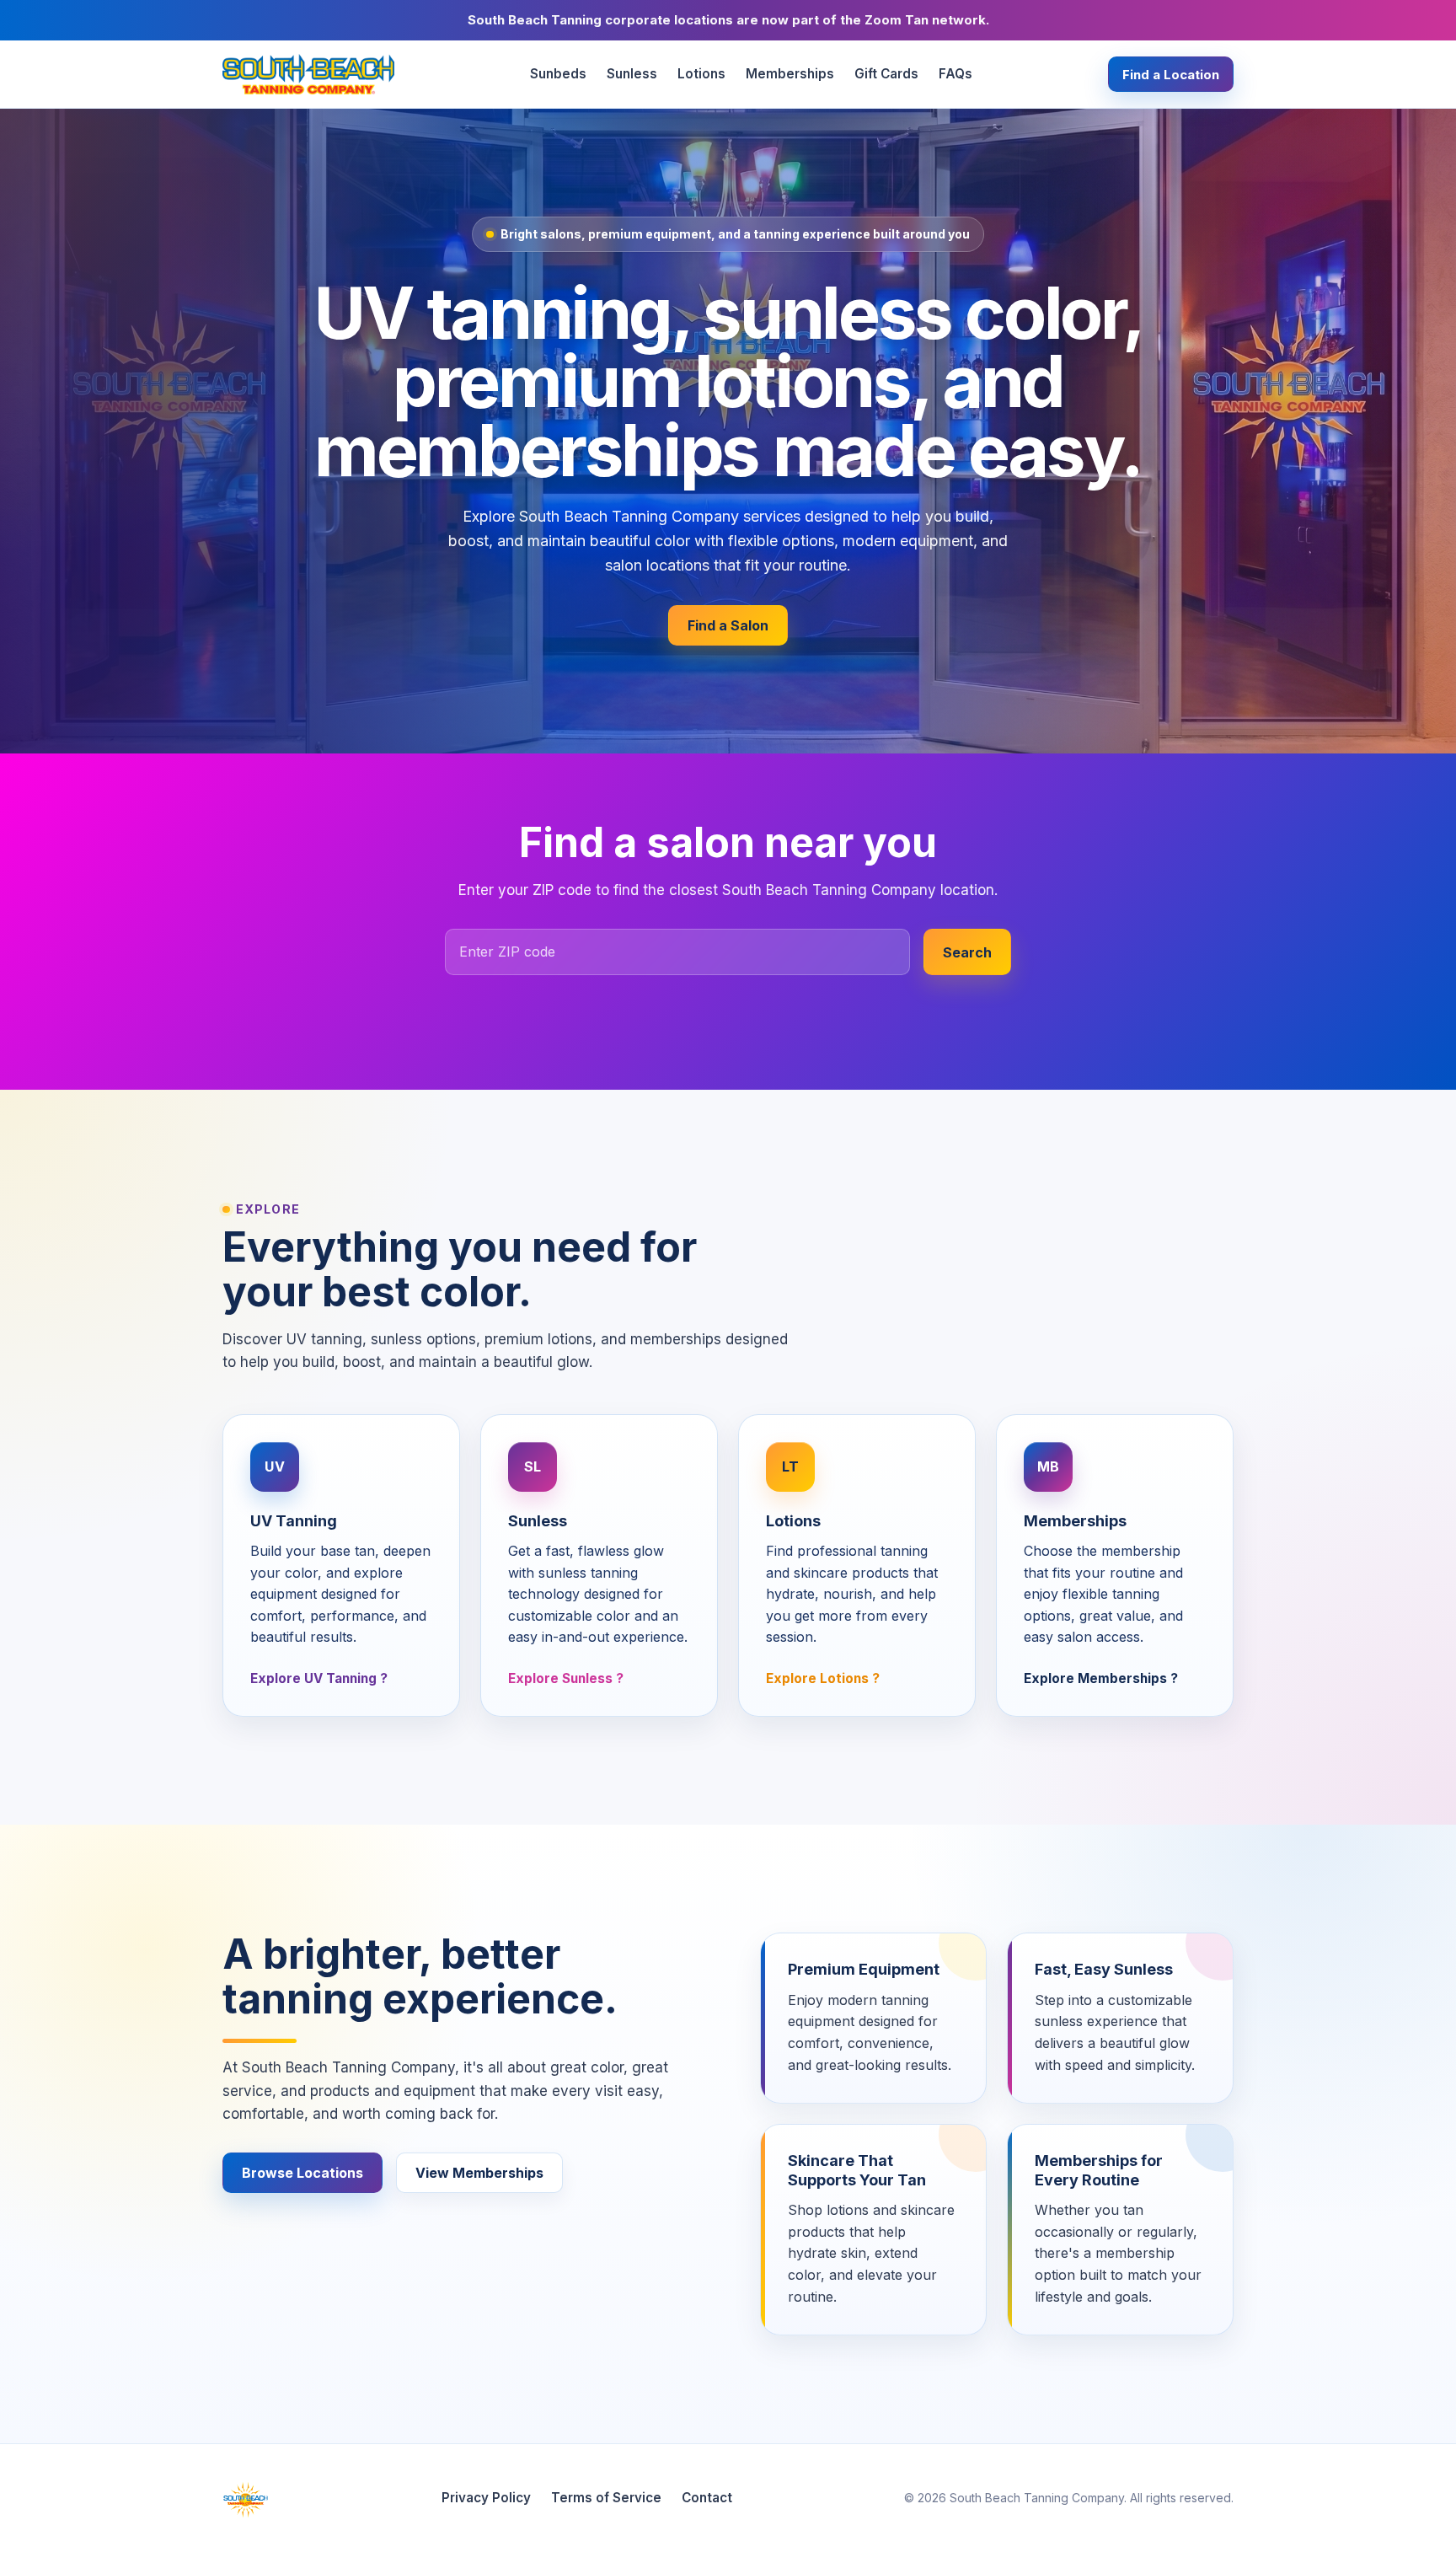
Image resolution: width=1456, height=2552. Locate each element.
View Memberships (479, 2173)
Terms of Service (606, 2498)
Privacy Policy (486, 2498)
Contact (707, 2498)
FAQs (955, 74)
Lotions (701, 74)
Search (967, 952)
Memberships (790, 74)
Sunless (632, 74)
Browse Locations (302, 2173)
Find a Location (1171, 75)
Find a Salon (728, 625)
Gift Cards (886, 74)
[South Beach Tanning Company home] (308, 74)
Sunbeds (558, 74)
